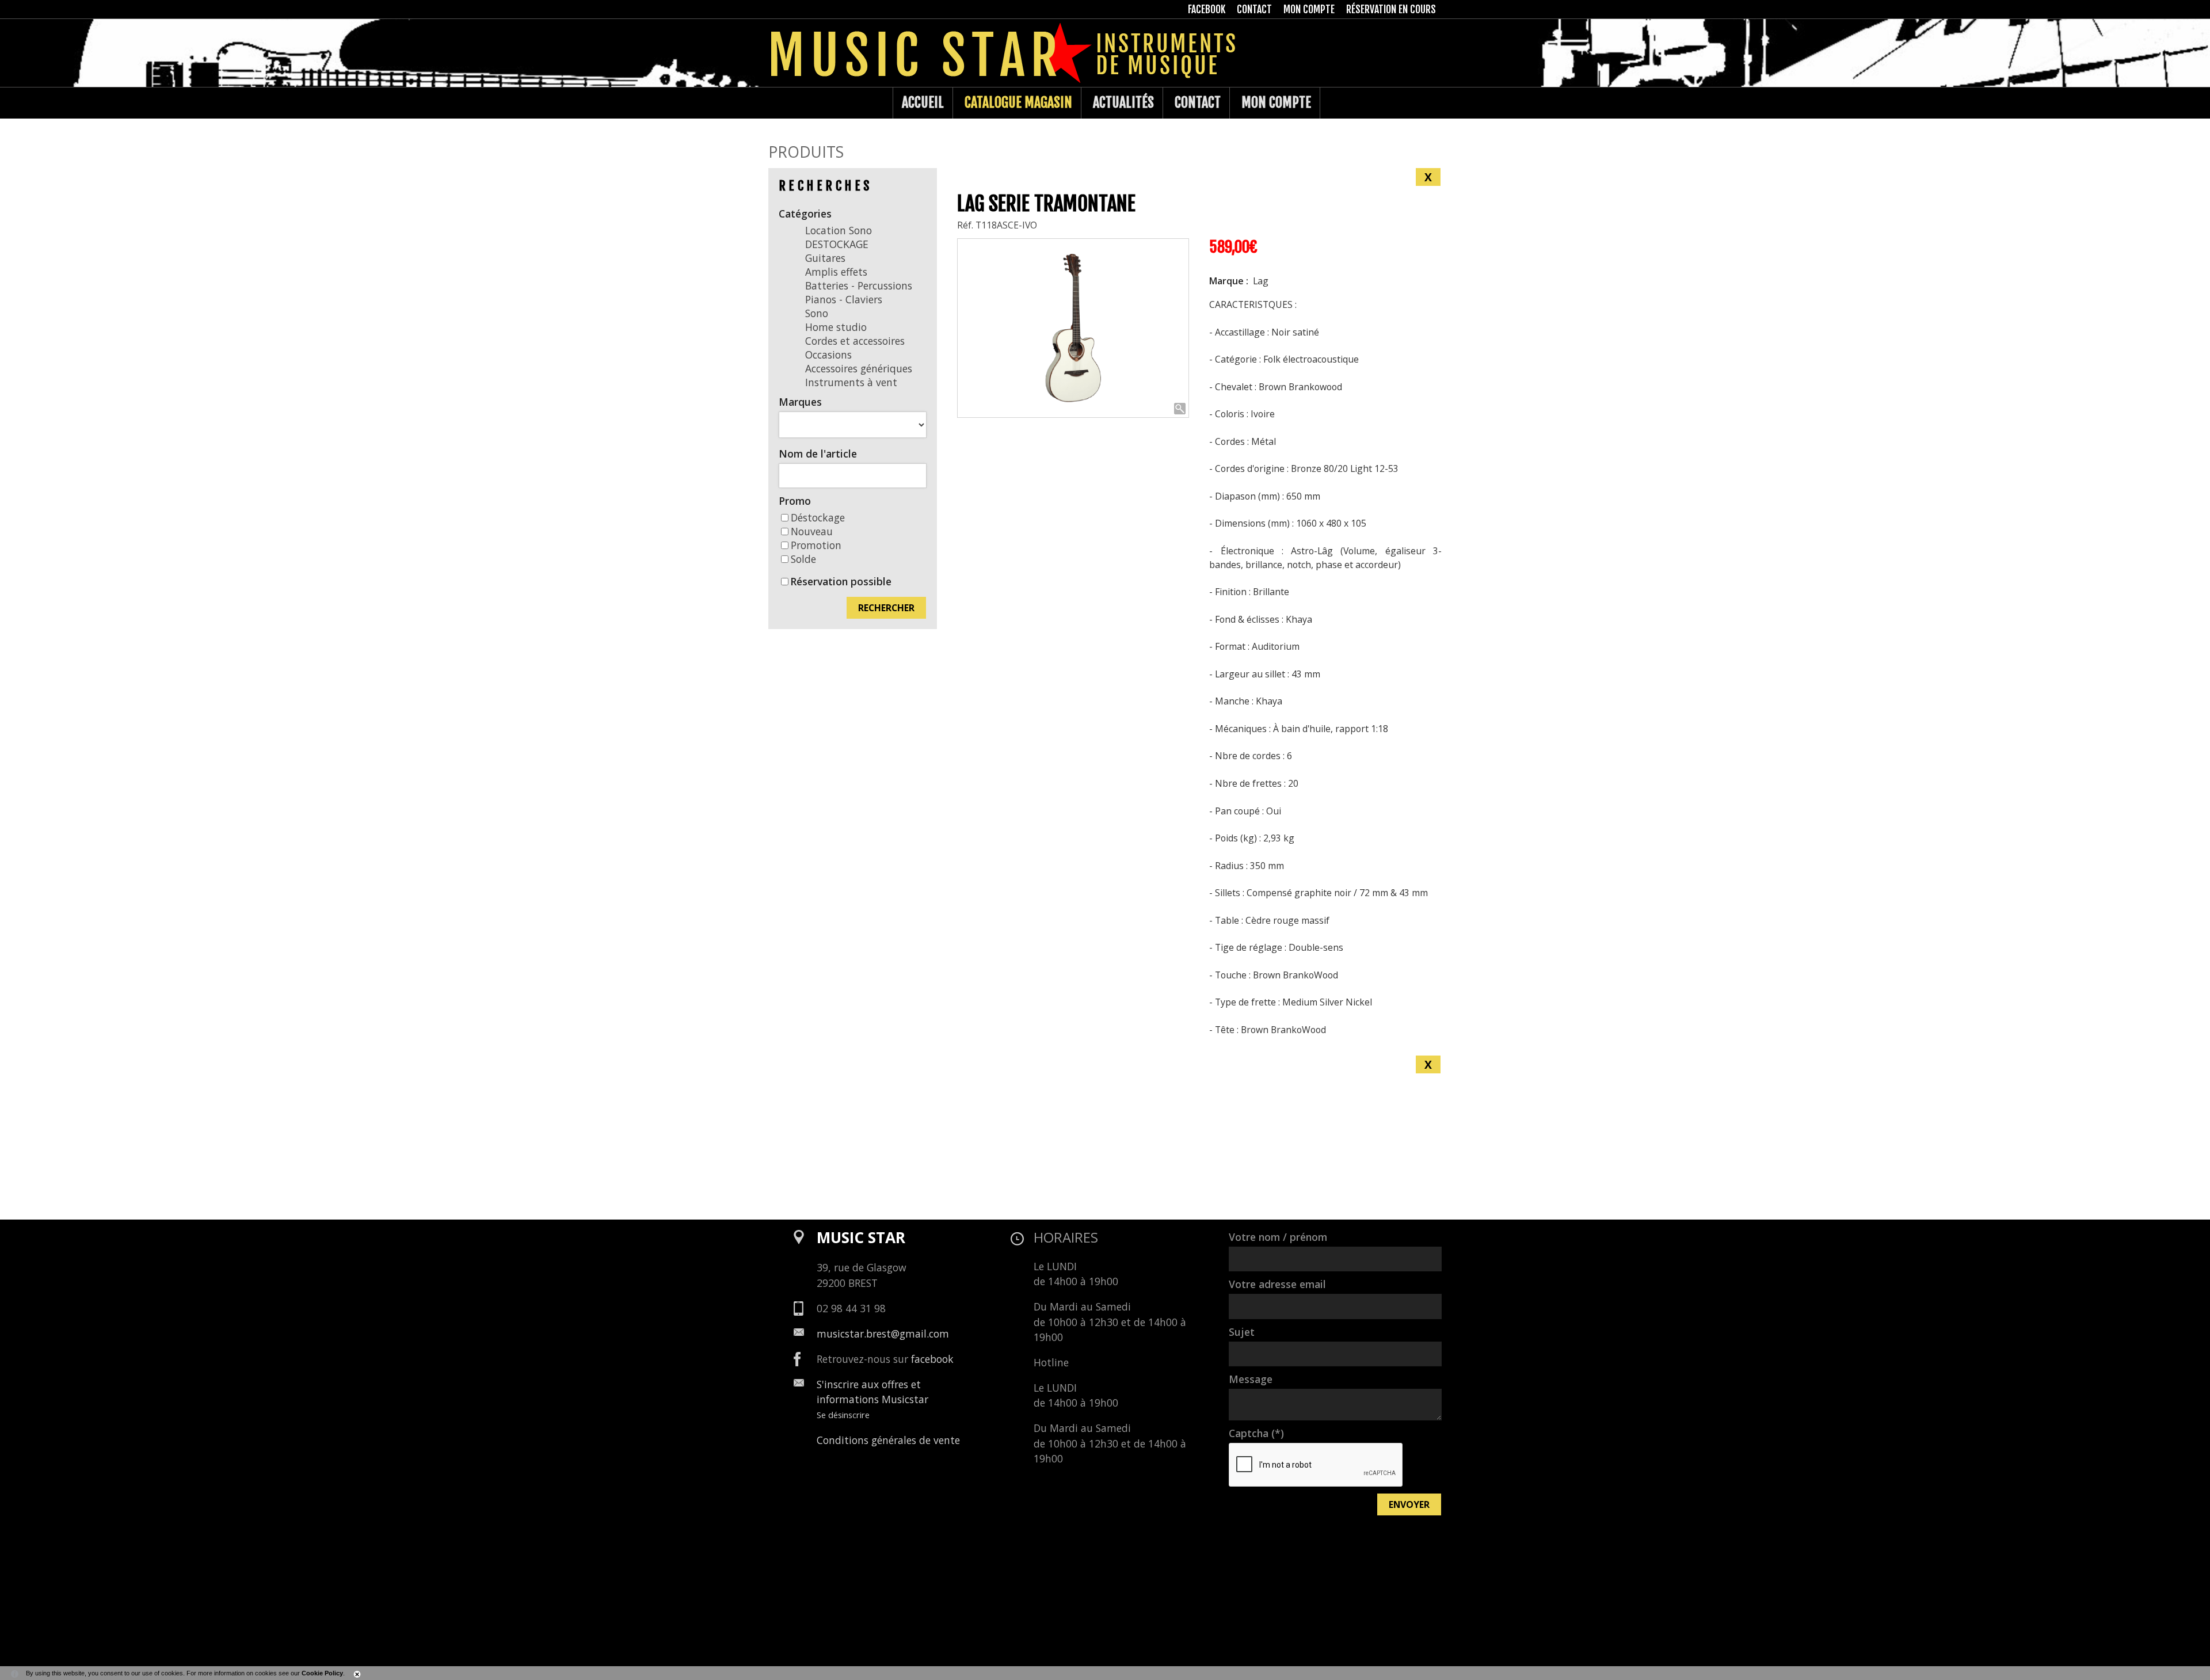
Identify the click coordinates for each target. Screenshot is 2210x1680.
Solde (803, 559)
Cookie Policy (322, 1673)
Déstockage (818, 517)
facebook (932, 1359)
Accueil (923, 102)
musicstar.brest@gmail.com (883, 1334)
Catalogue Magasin (1018, 102)
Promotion (816, 545)
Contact (1198, 102)
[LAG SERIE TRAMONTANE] (1073, 328)
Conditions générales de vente (888, 1440)
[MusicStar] (780, 103)
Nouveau (812, 531)
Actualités (1123, 102)
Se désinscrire (843, 1415)
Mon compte (1276, 102)
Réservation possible (841, 581)
